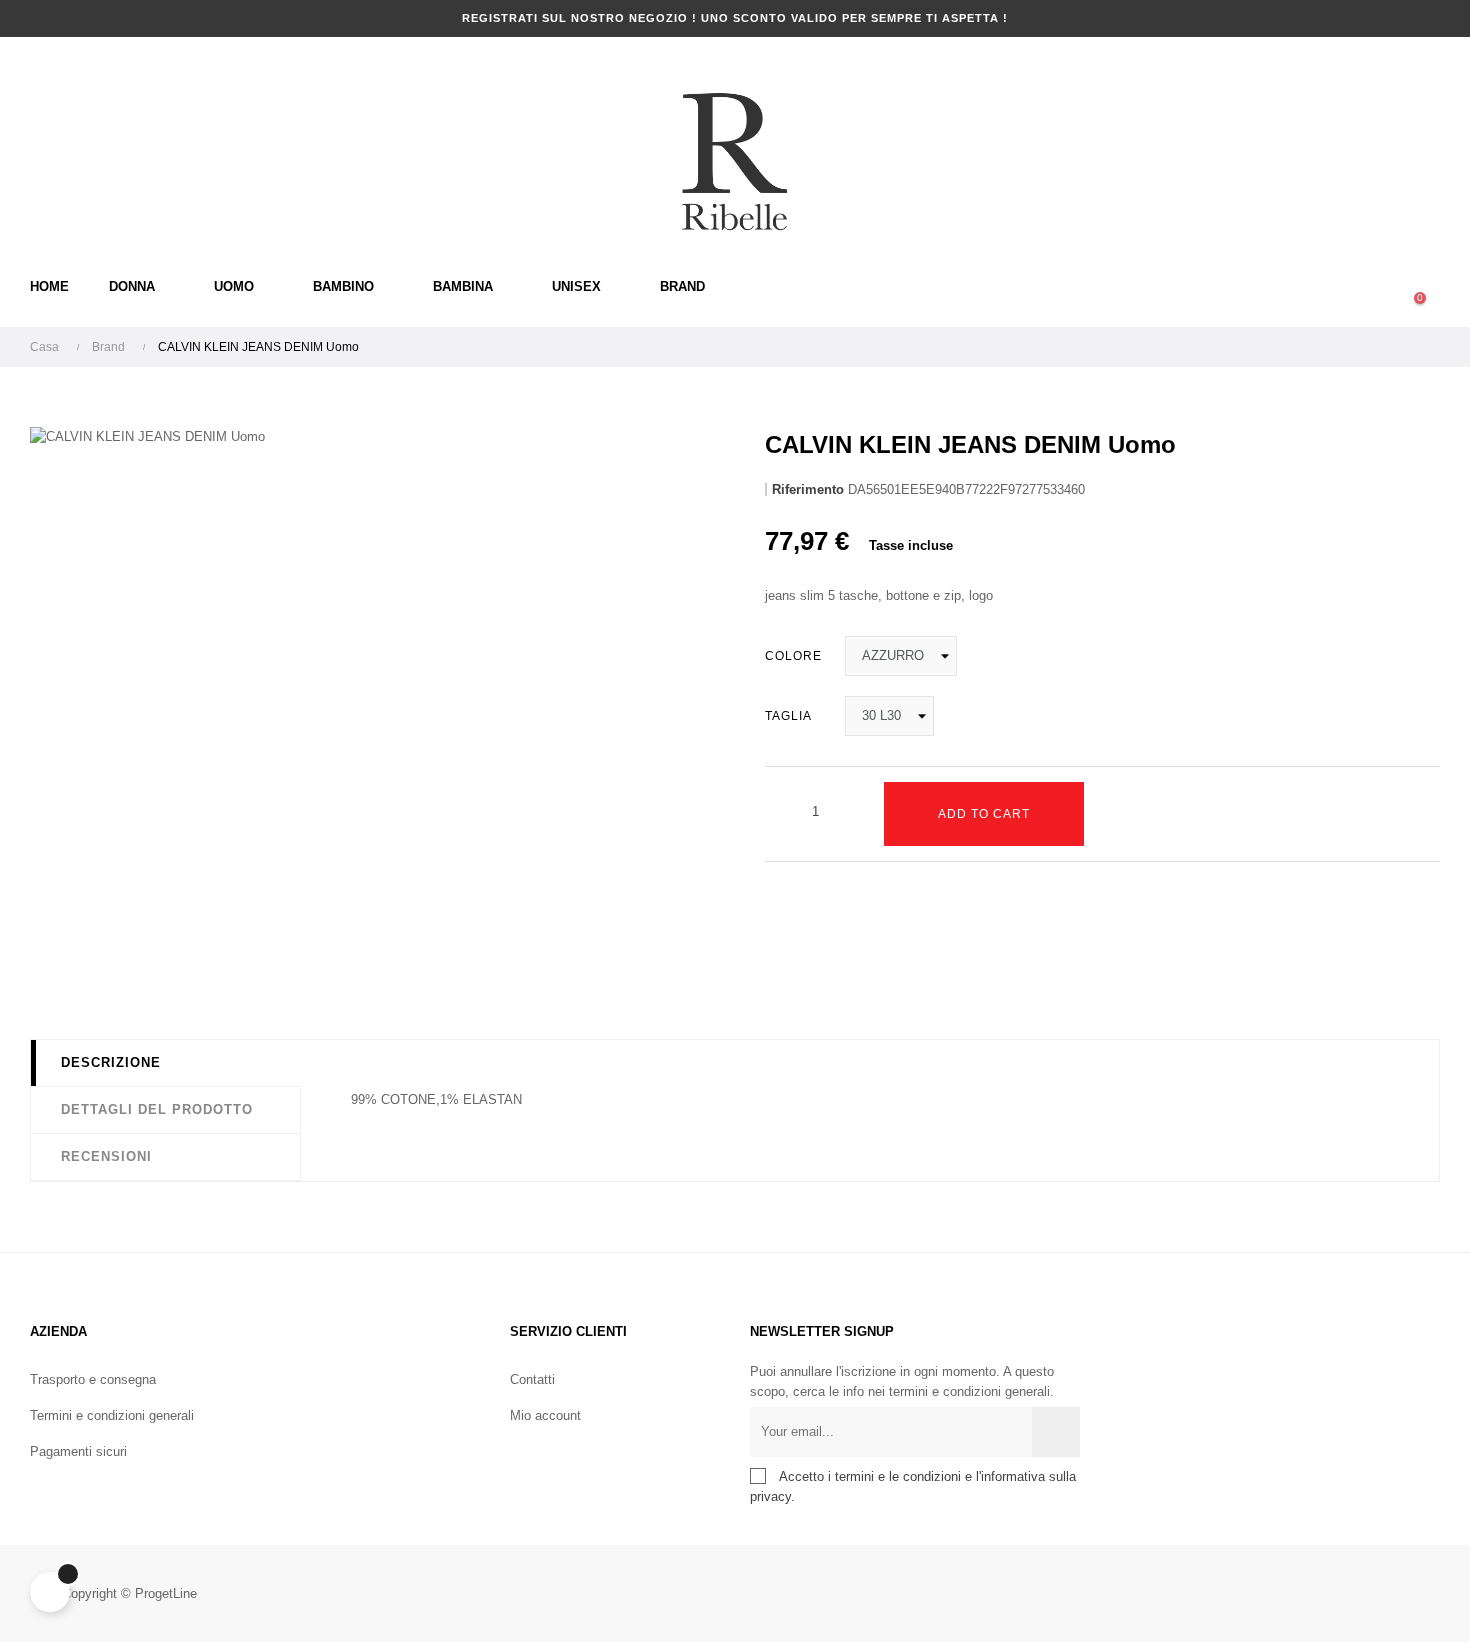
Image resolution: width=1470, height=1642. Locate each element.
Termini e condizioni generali (112, 1415)
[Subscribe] (1056, 1432)
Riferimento (808, 489)
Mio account (545, 1415)
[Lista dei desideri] (1123, 814)
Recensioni (106, 1156)
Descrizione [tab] (111, 1062)
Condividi (780, 958)
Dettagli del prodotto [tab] (157, 1109)
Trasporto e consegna (93, 1379)
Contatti (532, 1379)
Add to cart (984, 814)
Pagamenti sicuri (78, 1451)
